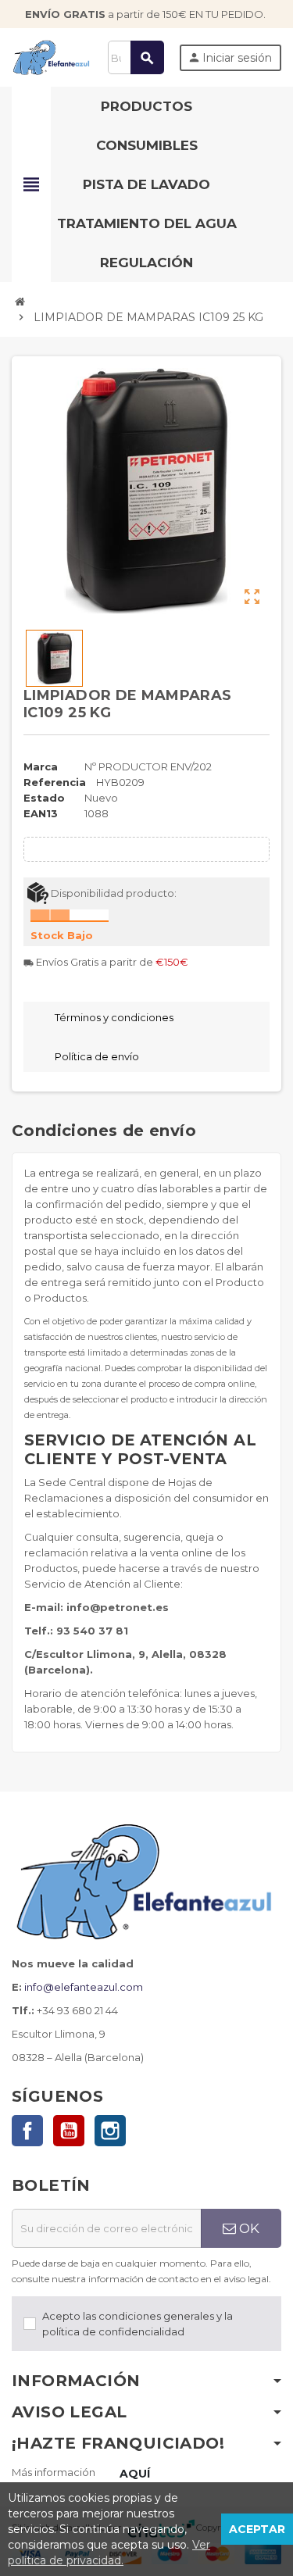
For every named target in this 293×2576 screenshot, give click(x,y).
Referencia (55, 782)
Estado (44, 798)
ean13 (41, 813)
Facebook (27, 2131)
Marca (41, 766)
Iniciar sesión (230, 58)
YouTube (69, 2131)
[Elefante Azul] (52, 56)
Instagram (110, 2131)
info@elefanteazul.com (84, 1987)
